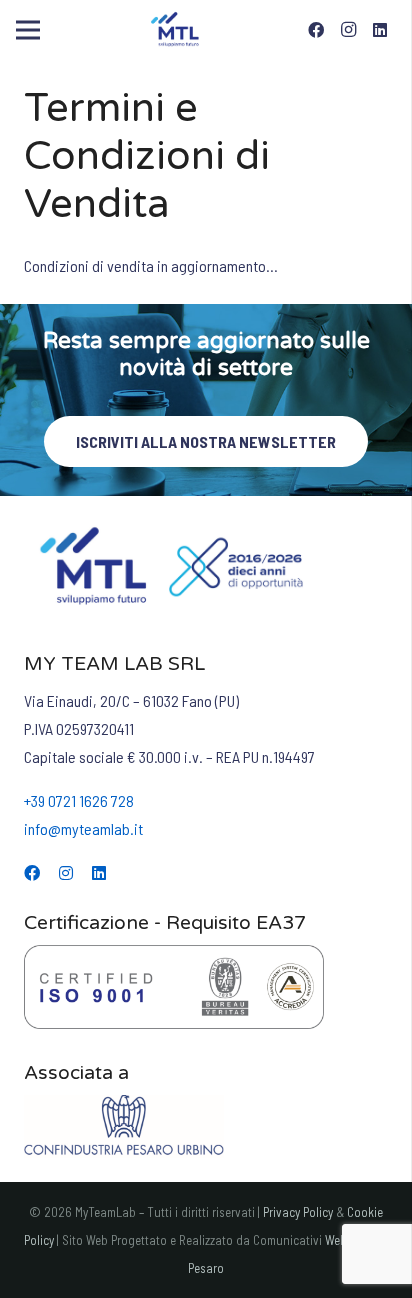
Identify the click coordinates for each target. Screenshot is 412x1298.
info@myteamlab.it (83, 828)
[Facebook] (316, 30)
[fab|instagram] (66, 873)
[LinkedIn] (380, 30)
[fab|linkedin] (99, 873)
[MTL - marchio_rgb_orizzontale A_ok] (176, 30)
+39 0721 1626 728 (79, 800)
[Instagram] (348, 30)
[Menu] (28, 30)
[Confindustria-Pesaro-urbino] (206, 1126)
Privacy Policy (298, 1212)
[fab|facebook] (32, 873)
